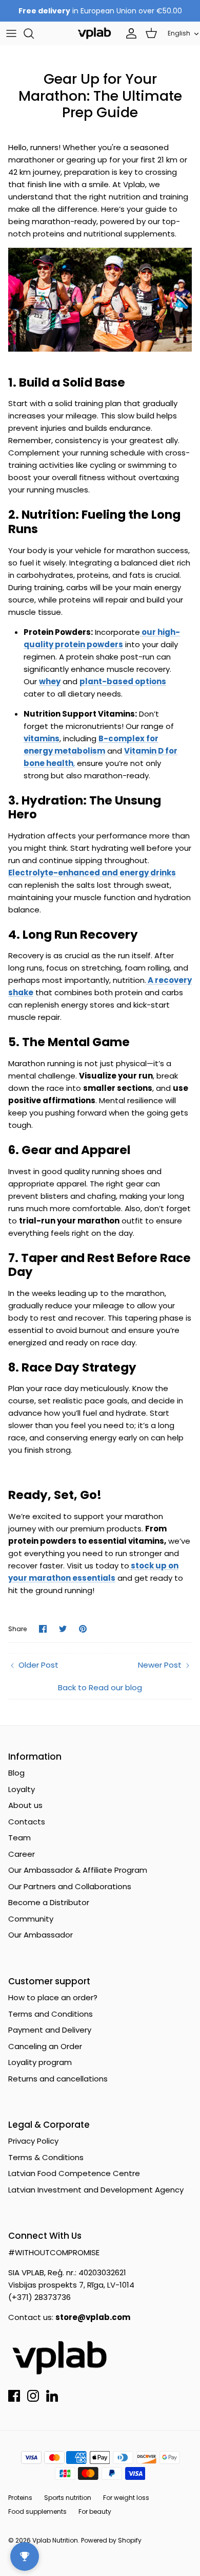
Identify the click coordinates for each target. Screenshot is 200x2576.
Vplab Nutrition (55, 2540)
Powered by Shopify (111, 2540)
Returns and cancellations (58, 2079)
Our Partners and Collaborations (70, 1886)
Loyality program (40, 2062)
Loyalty (22, 1789)
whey (50, 681)
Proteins (20, 2498)
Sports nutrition (68, 2498)
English (179, 33)
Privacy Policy (33, 2141)
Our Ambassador (41, 1935)
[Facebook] (14, 2396)
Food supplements (37, 2511)
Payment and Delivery (50, 2030)
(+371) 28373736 (39, 2297)
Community (31, 1919)
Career (22, 1854)
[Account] (129, 33)
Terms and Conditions (51, 2014)
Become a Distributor (49, 1902)
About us (25, 1805)
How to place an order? (53, 1997)
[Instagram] (33, 2396)
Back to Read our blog (100, 1687)
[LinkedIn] (52, 2396)
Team (19, 1838)
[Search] (34, 33)
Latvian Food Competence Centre (74, 2173)
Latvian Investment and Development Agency (96, 2190)
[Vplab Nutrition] (94, 33)
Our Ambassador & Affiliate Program (78, 1870)
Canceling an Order (45, 2046)
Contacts (27, 1822)
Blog (16, 1773)
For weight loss (126, 2498)
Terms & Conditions (46, 2157)
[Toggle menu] (11, 33)
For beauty (95, 2511)
